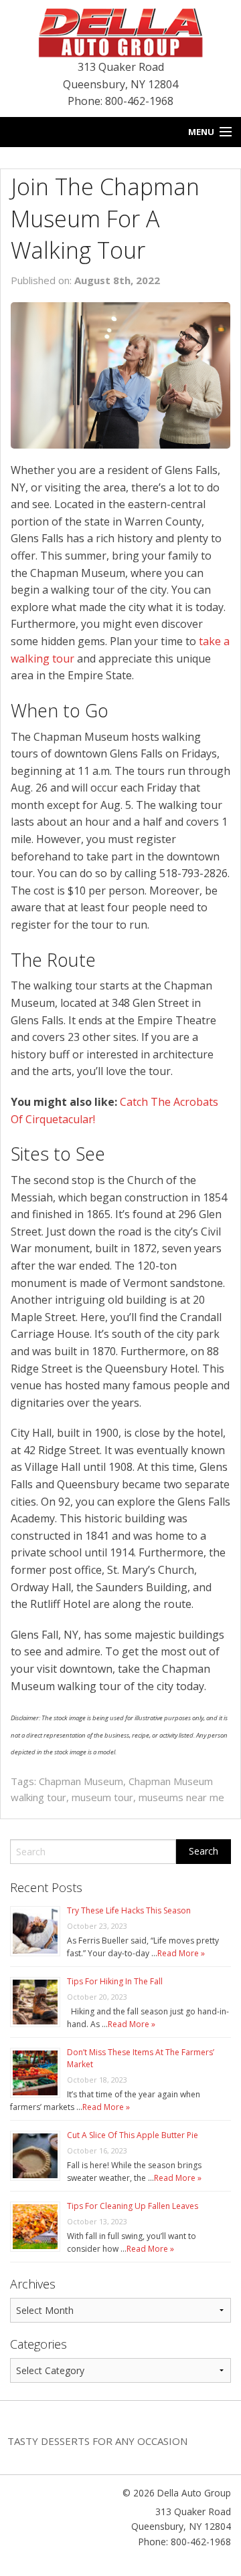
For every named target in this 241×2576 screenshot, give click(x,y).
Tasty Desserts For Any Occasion (97, 2441)
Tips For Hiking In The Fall (115, 1981)
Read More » (181, 1953)
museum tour (102, 1797)
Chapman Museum (81, 1781)
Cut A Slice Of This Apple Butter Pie (133, 2135)
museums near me (181, 1797)
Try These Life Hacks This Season (129, 1910)
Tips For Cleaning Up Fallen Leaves (133, 2206)
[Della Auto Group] (120, 31)
